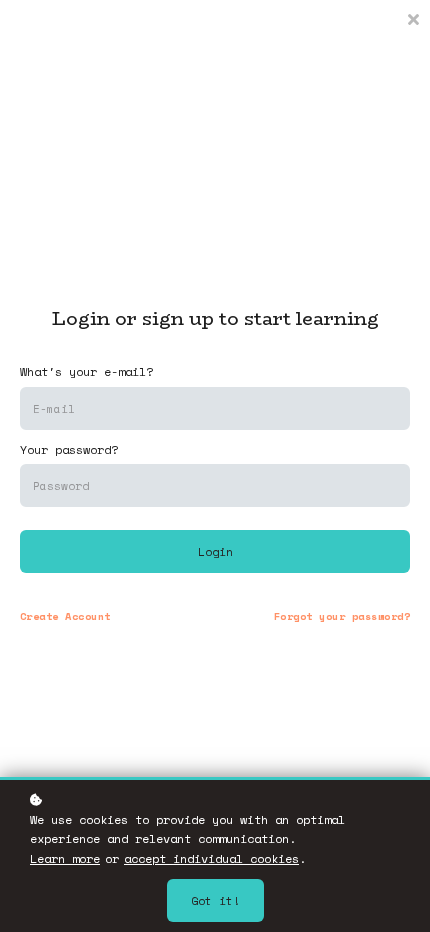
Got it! (215, 900)
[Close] (413, 17)
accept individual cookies (211, 858)
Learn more (65, 858)
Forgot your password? (342, 616)
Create (65, 616)
